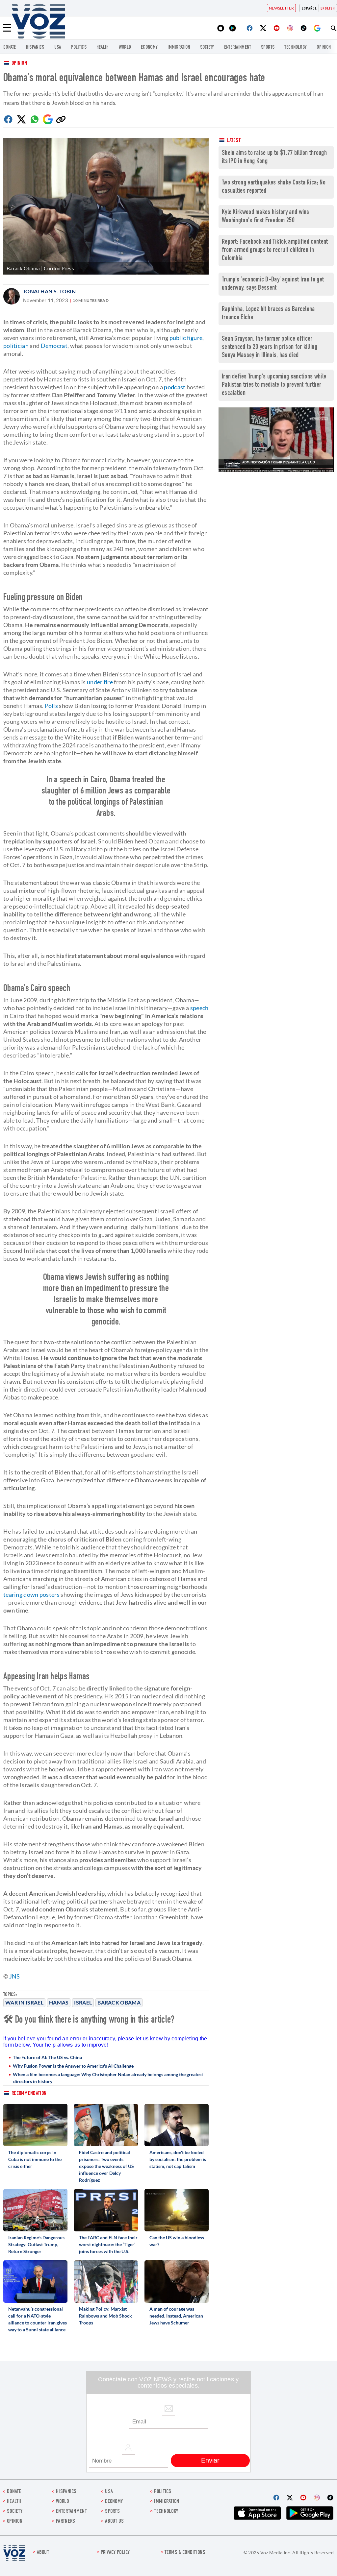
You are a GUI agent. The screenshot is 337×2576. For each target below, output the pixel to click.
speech (199, 1008)
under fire (100, 682)
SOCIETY (207, 48)
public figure (186, 338)
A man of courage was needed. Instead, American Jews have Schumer (176, 2316)
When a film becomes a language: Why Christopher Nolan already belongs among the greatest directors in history (108, 2078)
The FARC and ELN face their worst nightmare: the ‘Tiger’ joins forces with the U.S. (108, 2244)
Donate (10, 48)
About (43, 2553)
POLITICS (78, 48)
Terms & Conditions (185, 2553)
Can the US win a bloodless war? (177, 2241)
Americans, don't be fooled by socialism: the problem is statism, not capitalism (178, 2159)
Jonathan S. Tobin (49, 291)
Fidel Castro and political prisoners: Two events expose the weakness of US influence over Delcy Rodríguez (106, 2166)
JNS (15, 1976)
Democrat (54, 346)
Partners (65, 2522)
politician (16, 346)
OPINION (324, 48)
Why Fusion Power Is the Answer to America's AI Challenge (73, 2066)
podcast (175, 387)
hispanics (35, 48)
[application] (276, 440)
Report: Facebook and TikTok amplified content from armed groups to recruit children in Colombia (275, 250)
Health (103, 48)
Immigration (179, 48)
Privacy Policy (115, 2553)
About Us (114, 2522)
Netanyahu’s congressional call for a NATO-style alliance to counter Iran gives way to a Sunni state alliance (38, 2319)
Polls (52, 706)
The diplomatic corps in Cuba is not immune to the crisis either (35, 2159)
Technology (296, 48)
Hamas (59, 2002)
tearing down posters (31, 1594)
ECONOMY (149, 48)
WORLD (125, 48)
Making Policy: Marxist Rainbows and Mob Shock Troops (105, 2316)
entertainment (238, 48)
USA (58, 48)
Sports (268, 48)
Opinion (19, 64)
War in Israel (24, 2002)
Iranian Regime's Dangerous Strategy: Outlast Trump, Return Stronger (36, 2244)
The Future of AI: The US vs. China (47, 2057)
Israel (83, 2002)
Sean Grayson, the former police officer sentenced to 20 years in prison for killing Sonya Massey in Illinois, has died (270, 347)
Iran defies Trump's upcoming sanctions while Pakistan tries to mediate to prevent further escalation (274, 385)
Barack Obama (119, 2002)
